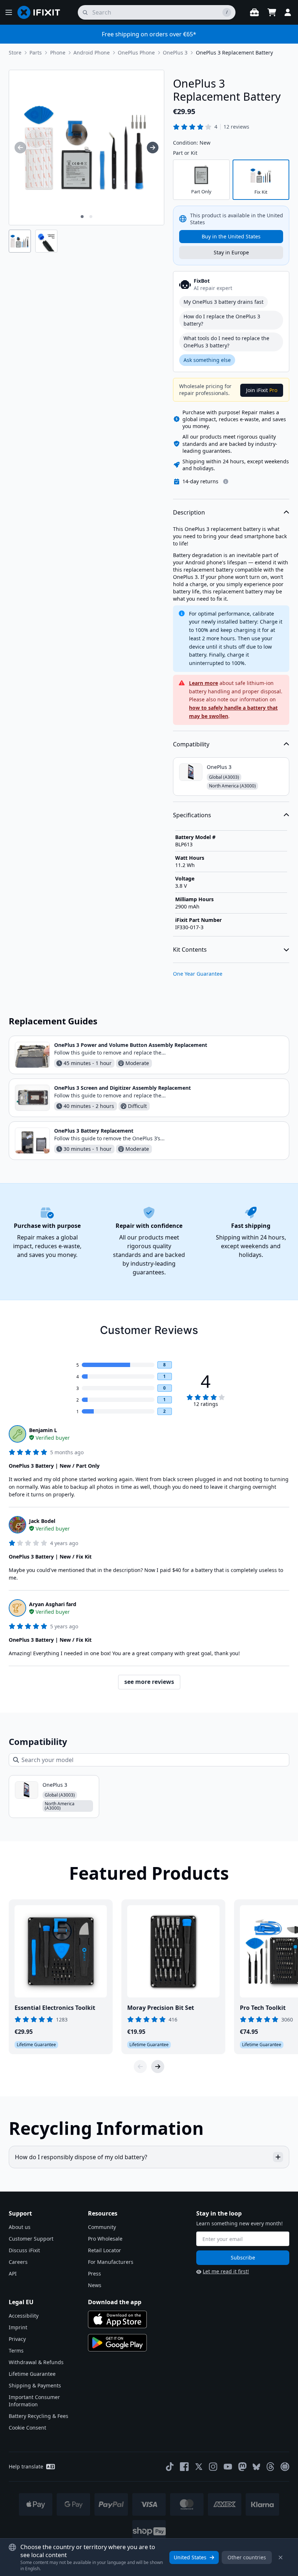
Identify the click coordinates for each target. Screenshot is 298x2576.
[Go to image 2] (91, 217)
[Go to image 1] (82, 217)
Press (94, 2273)
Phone (58, 53)
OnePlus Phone (136, 53)
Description (189, 512)
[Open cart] (272, 12)
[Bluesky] (256, 2467)
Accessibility (24, 2316)
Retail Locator (104, 2250)
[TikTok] (170, 2467)
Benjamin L (43, 1430)
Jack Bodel (42, 1521)
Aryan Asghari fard (53, 1604)
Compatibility (191, 744)
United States (190, 2557)
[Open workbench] (254, 12)
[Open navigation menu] (9, 12)
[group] (20, 148)
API (13, 2273)
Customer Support (31, 2239)
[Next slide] (158, 2067)
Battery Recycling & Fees (39, 2416)
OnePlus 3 (175, 53)
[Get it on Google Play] (117, 2343)
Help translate (26, 2466)
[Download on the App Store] (117, 2319)
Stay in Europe (231, 252)
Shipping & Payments (35, 2385)
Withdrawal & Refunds (36, 2362)
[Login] (288, 12)
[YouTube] (228, 2467)
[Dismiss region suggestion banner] (281, 2557)
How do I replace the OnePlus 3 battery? (222, 320)
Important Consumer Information (34, 2401)
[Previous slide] (140, 2067)
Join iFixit (262, 390)
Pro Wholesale (105, 2239)
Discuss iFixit (24, 2250)
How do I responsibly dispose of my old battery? (81, 2157)
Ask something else (207, 360)
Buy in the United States (231, 236)
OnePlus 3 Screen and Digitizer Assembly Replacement (122, 1088)
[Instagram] (213, 2467)
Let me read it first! (226, 2271)
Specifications (192, 815)
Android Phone (92, 53)
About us (20, 2227)
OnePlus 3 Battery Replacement (94, 1131)
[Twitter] (199, 2467)
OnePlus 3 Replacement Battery (234, 53)
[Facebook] (184, 2467)
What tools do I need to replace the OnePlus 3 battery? (226, 342)
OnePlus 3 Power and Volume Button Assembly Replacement (131, 1045)
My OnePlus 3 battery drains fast (223, 302)
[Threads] (270, 2467)
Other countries (247, 2557)
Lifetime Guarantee (32, 2374)
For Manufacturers (111, 2262)
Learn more (204, 683)
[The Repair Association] (285, 2467)
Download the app (115, 2302)
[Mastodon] (242, 2467)
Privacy (17, 2339)
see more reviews (149, 1682)
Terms (16, 2351)
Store (15, 53)
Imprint (18, 2327)
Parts (36, 53)
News (95, 2285)
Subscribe (243, 2257)
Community (102, 2227)
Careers (18, 2262)
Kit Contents (190, 950)
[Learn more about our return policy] (226, 481)
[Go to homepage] (42, 12)
